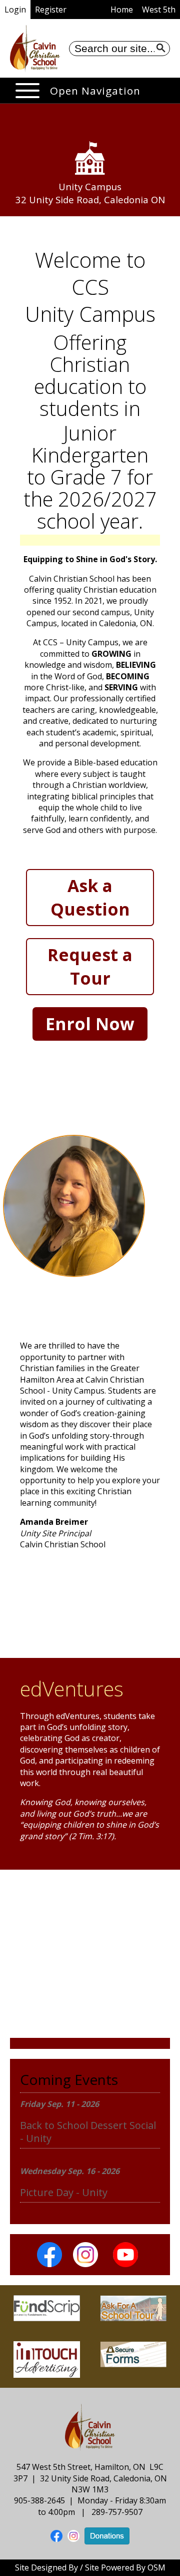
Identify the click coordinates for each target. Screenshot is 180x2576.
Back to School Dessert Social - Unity (88, 2132)
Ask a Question (90, 897)
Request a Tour (90, 966)
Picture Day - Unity (64, 2192)
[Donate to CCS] (107, 2535)
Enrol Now (90, 1024)
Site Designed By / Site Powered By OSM (90, 2567)
